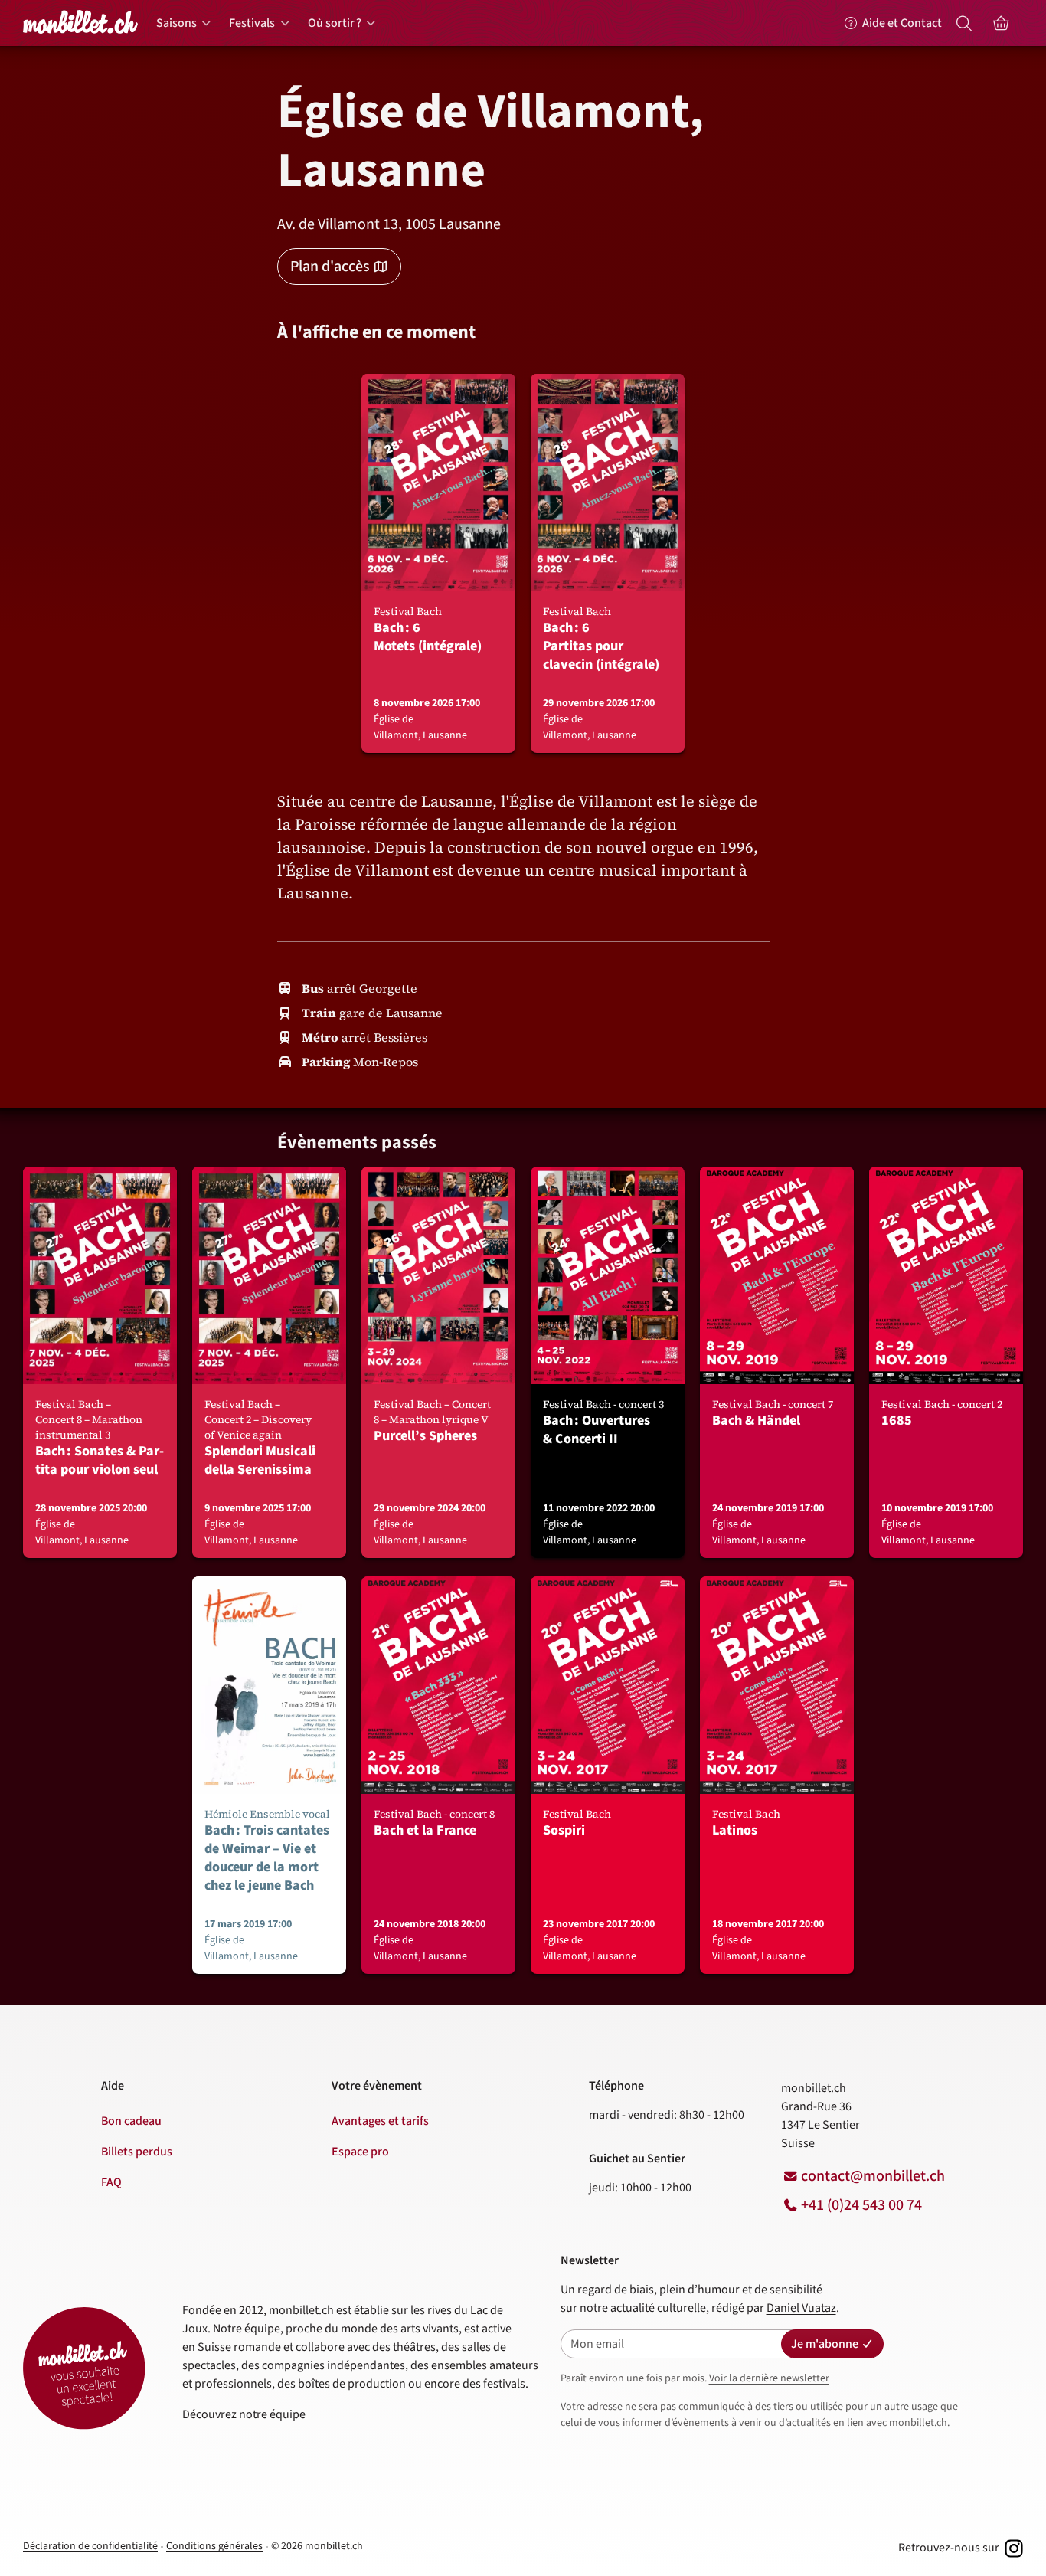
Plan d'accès (330, 267)
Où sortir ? (335, 23)
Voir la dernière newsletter (769, 2378)
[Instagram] (1012, 2548)
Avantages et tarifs (380, 2121)
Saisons (177, 23)
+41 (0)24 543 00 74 (861, 2205)
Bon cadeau (131, 2121)
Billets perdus (137, 2152)
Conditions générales (214, 2546)
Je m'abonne (825, 2344)
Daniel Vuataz (801, 2308)
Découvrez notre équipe (244, 2414)
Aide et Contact (902, 23)
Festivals (252, 23)
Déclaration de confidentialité (90, 2546)
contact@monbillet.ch (873, 2176)
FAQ (111, 2182)
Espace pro (360, 2152)
